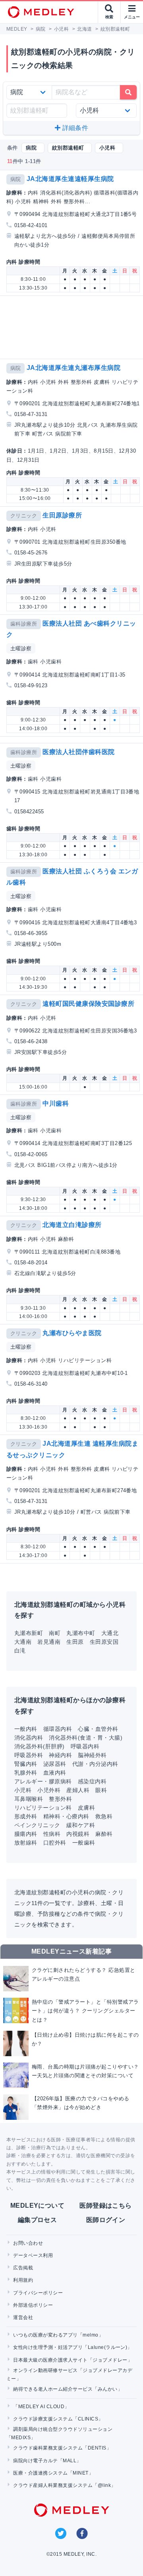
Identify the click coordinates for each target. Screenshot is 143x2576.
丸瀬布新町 (29, 1633)
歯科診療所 (24, 624)
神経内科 (60, 1755)
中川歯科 (56, 1103)
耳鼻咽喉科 (29, 1799)
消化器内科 (29, 1738)
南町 (55, 1633)
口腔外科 (55, 1843)
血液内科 (55, 1773)
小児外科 (49, 1790)
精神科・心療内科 (66, 1816)
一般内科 (26, 1729)
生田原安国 (104, 1642)
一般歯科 (84, 1843)
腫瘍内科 (26, 1834)
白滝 (20, 1651)
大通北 (110, 1633)
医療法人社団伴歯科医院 (78, 752)
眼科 (101, 1790)
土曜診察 (21, 648)
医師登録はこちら (106, 2206)
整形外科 (60, 1799)
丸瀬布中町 (81, 1633)
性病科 (52, 1834)
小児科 (23, 1790)
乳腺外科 (26, 1773)
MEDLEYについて (38, 2206)
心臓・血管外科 (98, 1729)
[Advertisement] (73, 327)
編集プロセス (38, 2220)
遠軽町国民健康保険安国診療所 (88, 1004)
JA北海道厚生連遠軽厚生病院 (70, 179)
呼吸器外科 (29, 1755)
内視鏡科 (78, 1834)
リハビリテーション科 (43, 1808)
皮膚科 (86, 1808)
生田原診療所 (62, 515)
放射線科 (26, 1843)
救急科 (104, 1816)
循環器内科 (58, 1729)
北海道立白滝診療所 (72, 1225)
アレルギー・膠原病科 (43, 1781)
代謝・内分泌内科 (95, 1764)
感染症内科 (92, 1781)
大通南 (23, 1642)
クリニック (24, 516)
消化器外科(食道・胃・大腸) (86, 1738)
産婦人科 (78, 1790)
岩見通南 (49, 1642)
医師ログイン (106, 2220)
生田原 (75, 1642)
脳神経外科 (92, 1755)
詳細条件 (74, 128)
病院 (16, 179)
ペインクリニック (37, 1825)
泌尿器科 (55, 1764)
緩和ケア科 (81, 1825)
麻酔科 (104, 1834)
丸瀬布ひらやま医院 (72, 1333)
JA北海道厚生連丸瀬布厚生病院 (73, 368)
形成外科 (26, 1816)
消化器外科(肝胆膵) (40, 1746)
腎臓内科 (26, 1764)
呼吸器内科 (85, 1746)
